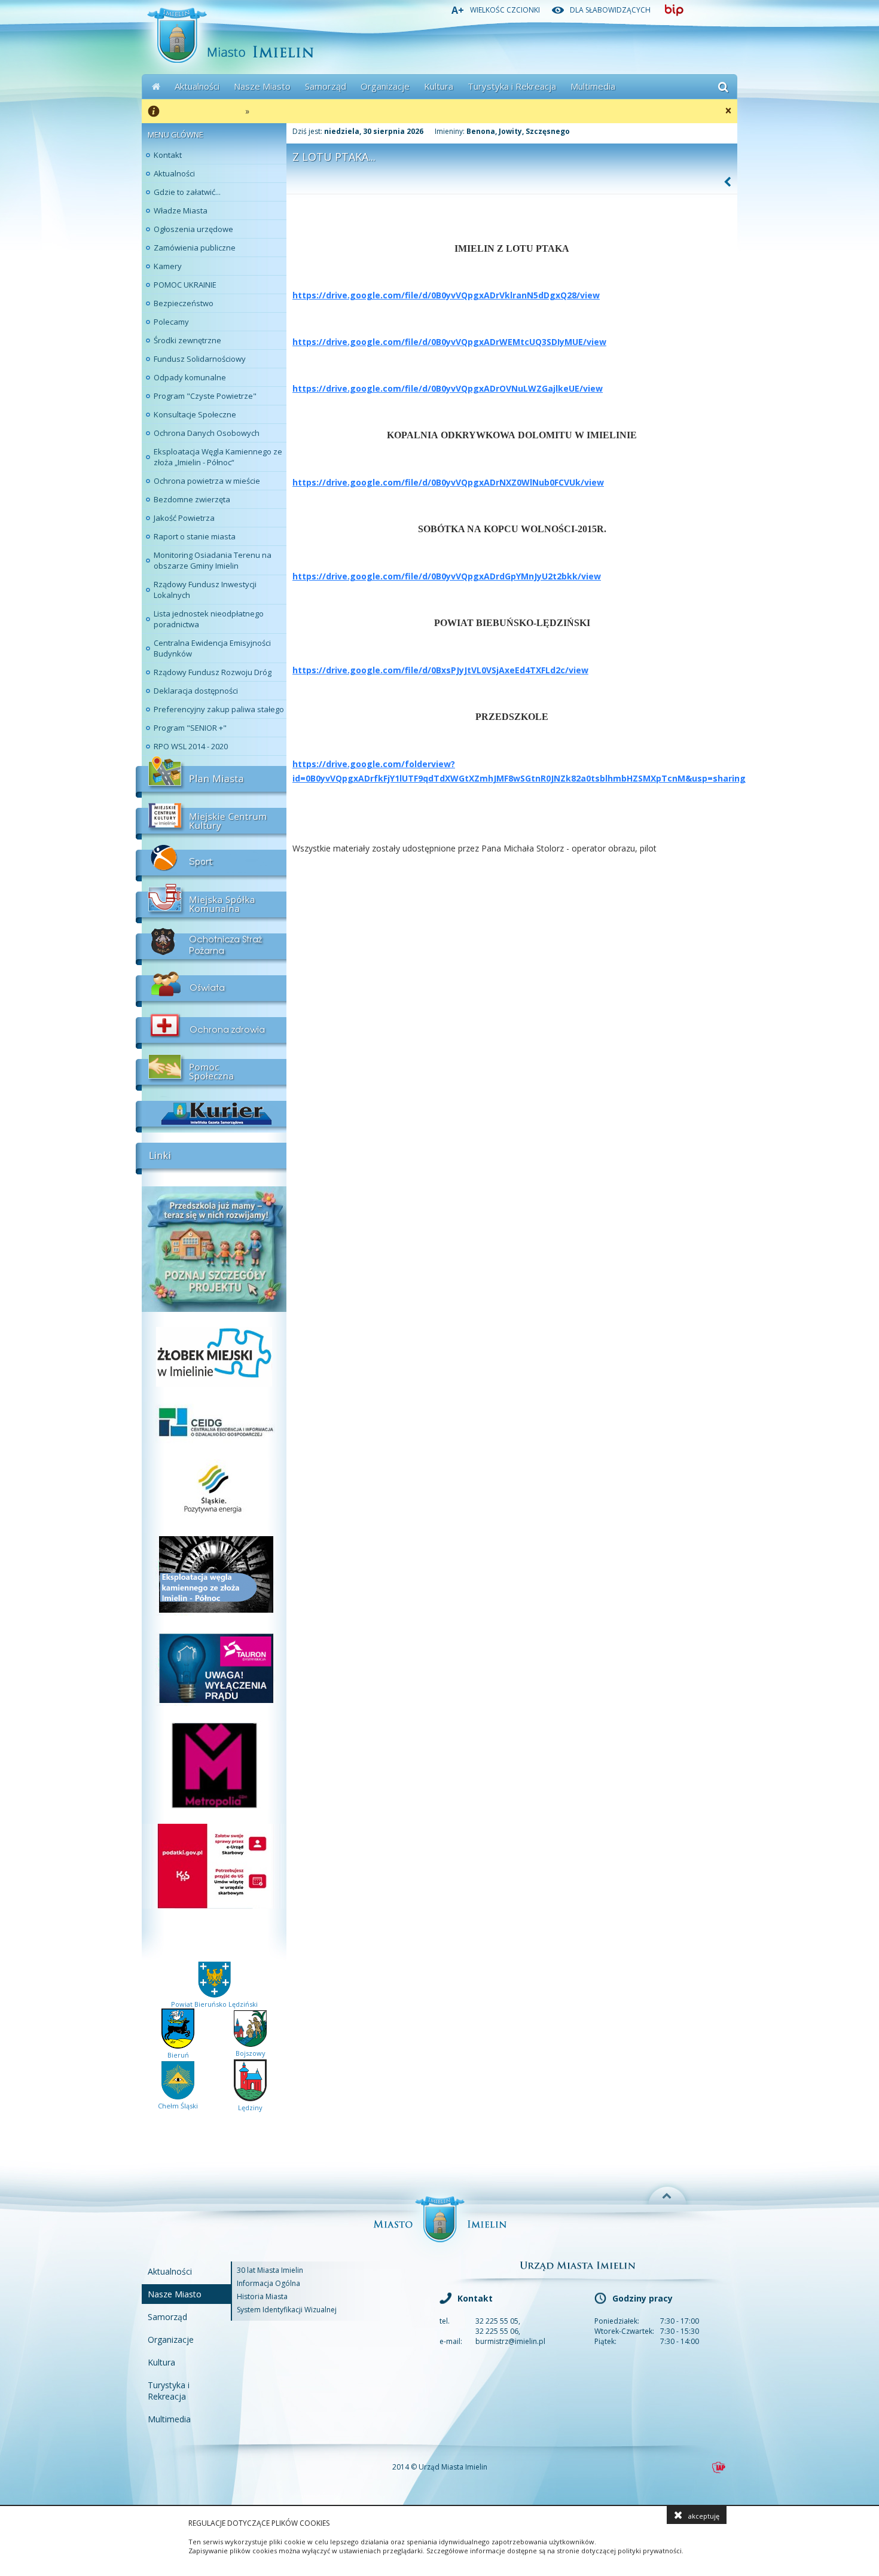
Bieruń (178, 2055)
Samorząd (326, 86)
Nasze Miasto (262, 86)
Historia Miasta (262, 2296)
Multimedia (593, 86)
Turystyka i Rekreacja (512, 86)
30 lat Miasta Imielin (270, 2270)
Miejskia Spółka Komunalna (211, 902)
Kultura (439, 86)
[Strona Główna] (156, 87)
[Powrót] (728, 182)
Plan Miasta (211, 777)
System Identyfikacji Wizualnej (287, 2310)
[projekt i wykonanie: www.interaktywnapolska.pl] (719, 2467)
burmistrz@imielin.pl (510, 2341)
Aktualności (197, 86)
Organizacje (385, 86)
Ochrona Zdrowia (211, 1028)
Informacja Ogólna (268, 2283)
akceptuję (704, 2516)
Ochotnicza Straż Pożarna (211, 944)
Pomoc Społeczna (211, 1070)
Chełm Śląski (178, 2106)
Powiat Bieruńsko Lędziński (214, 2004)
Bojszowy (251, 2053)
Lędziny (250, 2108)
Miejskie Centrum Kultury (211, 819)
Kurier (211, 1112)
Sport (211, 860)
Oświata (211, 986)
